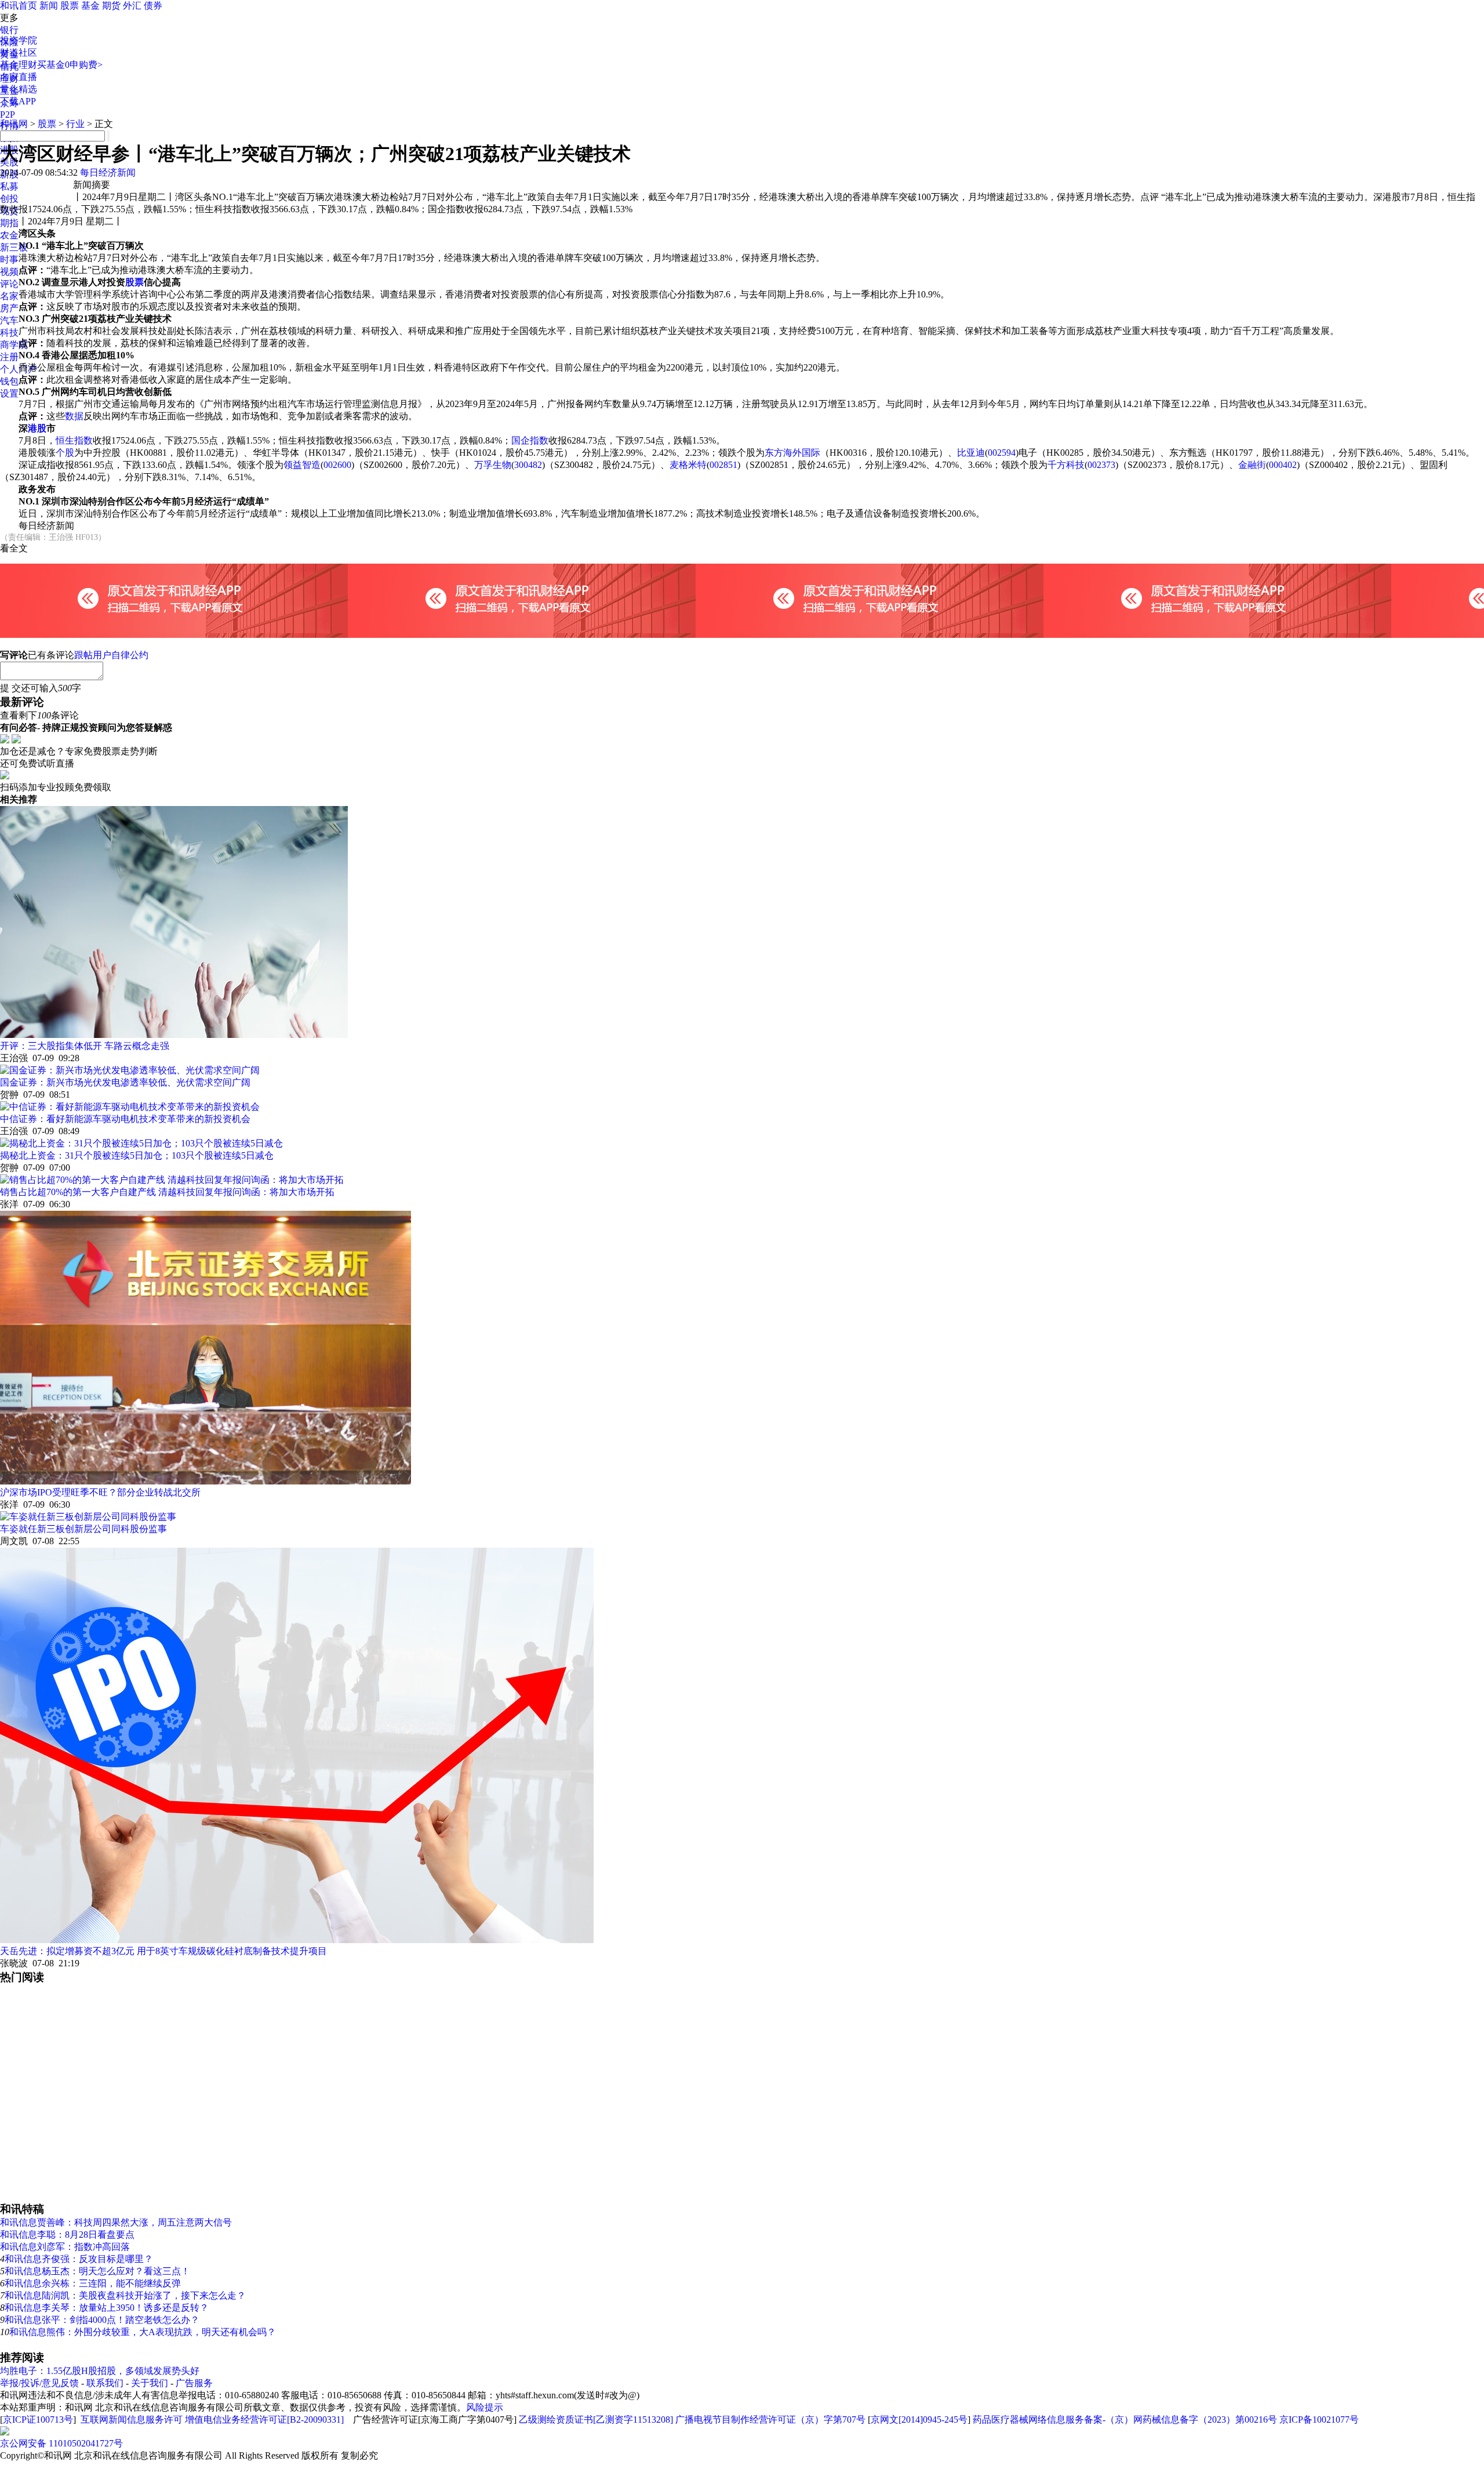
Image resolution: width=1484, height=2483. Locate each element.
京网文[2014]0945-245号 (919, 2420)
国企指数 (530, 440)
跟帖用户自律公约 (111, 655)
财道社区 (19, 52)
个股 (65, 453)
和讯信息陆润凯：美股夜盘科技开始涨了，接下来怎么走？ (125, 2295)
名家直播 (19, 77)
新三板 (14, 247)
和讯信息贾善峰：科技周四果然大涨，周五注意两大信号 (116, 2222)
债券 (153, 6)
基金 (90, 6)
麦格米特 (688, 465)
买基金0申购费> (70, 65)
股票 (70, 6)
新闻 (49, 6)
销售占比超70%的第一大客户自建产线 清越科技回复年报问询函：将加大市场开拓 (167, 1192)
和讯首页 (19, 6)
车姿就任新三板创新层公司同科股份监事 (83, 1529)
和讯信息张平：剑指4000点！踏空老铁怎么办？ (102, 2320)
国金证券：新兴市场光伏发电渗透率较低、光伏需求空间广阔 (125, 1082)
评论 (9, 284)
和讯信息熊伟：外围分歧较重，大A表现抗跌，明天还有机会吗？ (143, 2332)
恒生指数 (74, 440)
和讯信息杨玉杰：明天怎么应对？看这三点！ (97, 2271)
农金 (9, 235)
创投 (9, 199)
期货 (111, 6)
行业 (75, 124)
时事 (9, 259)
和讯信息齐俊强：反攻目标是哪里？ (79, 2259)
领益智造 (302, 465)
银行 (9, 30)
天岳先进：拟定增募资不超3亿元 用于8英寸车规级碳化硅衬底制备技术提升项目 (163, 1951)
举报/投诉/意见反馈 (39, 2383)
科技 (9, 333)
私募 (9, 186)
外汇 (132, 6)
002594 (1002, 453)
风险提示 (485, 2407)
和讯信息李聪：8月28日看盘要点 (67, 2235)
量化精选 (19, 89)
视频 (9, 272)
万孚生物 (493, 465)
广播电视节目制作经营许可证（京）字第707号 (770, 2420)
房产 (9, 308)
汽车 (9, 320)
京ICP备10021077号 (1319, 2420)
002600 (337, 465)
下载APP (18, 101)
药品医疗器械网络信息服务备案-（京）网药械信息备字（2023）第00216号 (1125, 2420)
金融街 (1252, 465)
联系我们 (105, 2383)
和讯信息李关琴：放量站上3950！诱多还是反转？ (107, 2308)
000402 (1283, 465)
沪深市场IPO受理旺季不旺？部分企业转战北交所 (100, 1492)
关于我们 (150, 2383)
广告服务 (194, 2383)
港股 (37, 428)
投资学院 (19, 40)
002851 (723, 465)
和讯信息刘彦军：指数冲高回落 (65, 2247)
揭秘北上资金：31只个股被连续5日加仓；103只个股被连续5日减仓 (137, 1155)
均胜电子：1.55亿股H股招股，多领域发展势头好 (100, 2371)
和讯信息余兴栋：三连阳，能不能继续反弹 (93, 2283)
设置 (9, 393)
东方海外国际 (792, 453)
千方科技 (1066, 465)
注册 (9, 357)
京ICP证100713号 (38, 2420)
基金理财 (19, 65)
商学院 (14, 345)
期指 (9, 223)
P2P (8, 115)
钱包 (9, 381)
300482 (528, 465)
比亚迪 (971, 453)
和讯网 (14, 124)
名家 (9, 296)
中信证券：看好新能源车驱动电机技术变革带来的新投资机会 (125, 1119)
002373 (1101, 465)
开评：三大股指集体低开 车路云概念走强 (85, 1046)
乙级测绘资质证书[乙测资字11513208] (596, 2420)
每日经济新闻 (108, 173)
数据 (74, 416)
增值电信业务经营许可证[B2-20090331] (264, 2420)
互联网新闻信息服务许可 (132, 2420)
